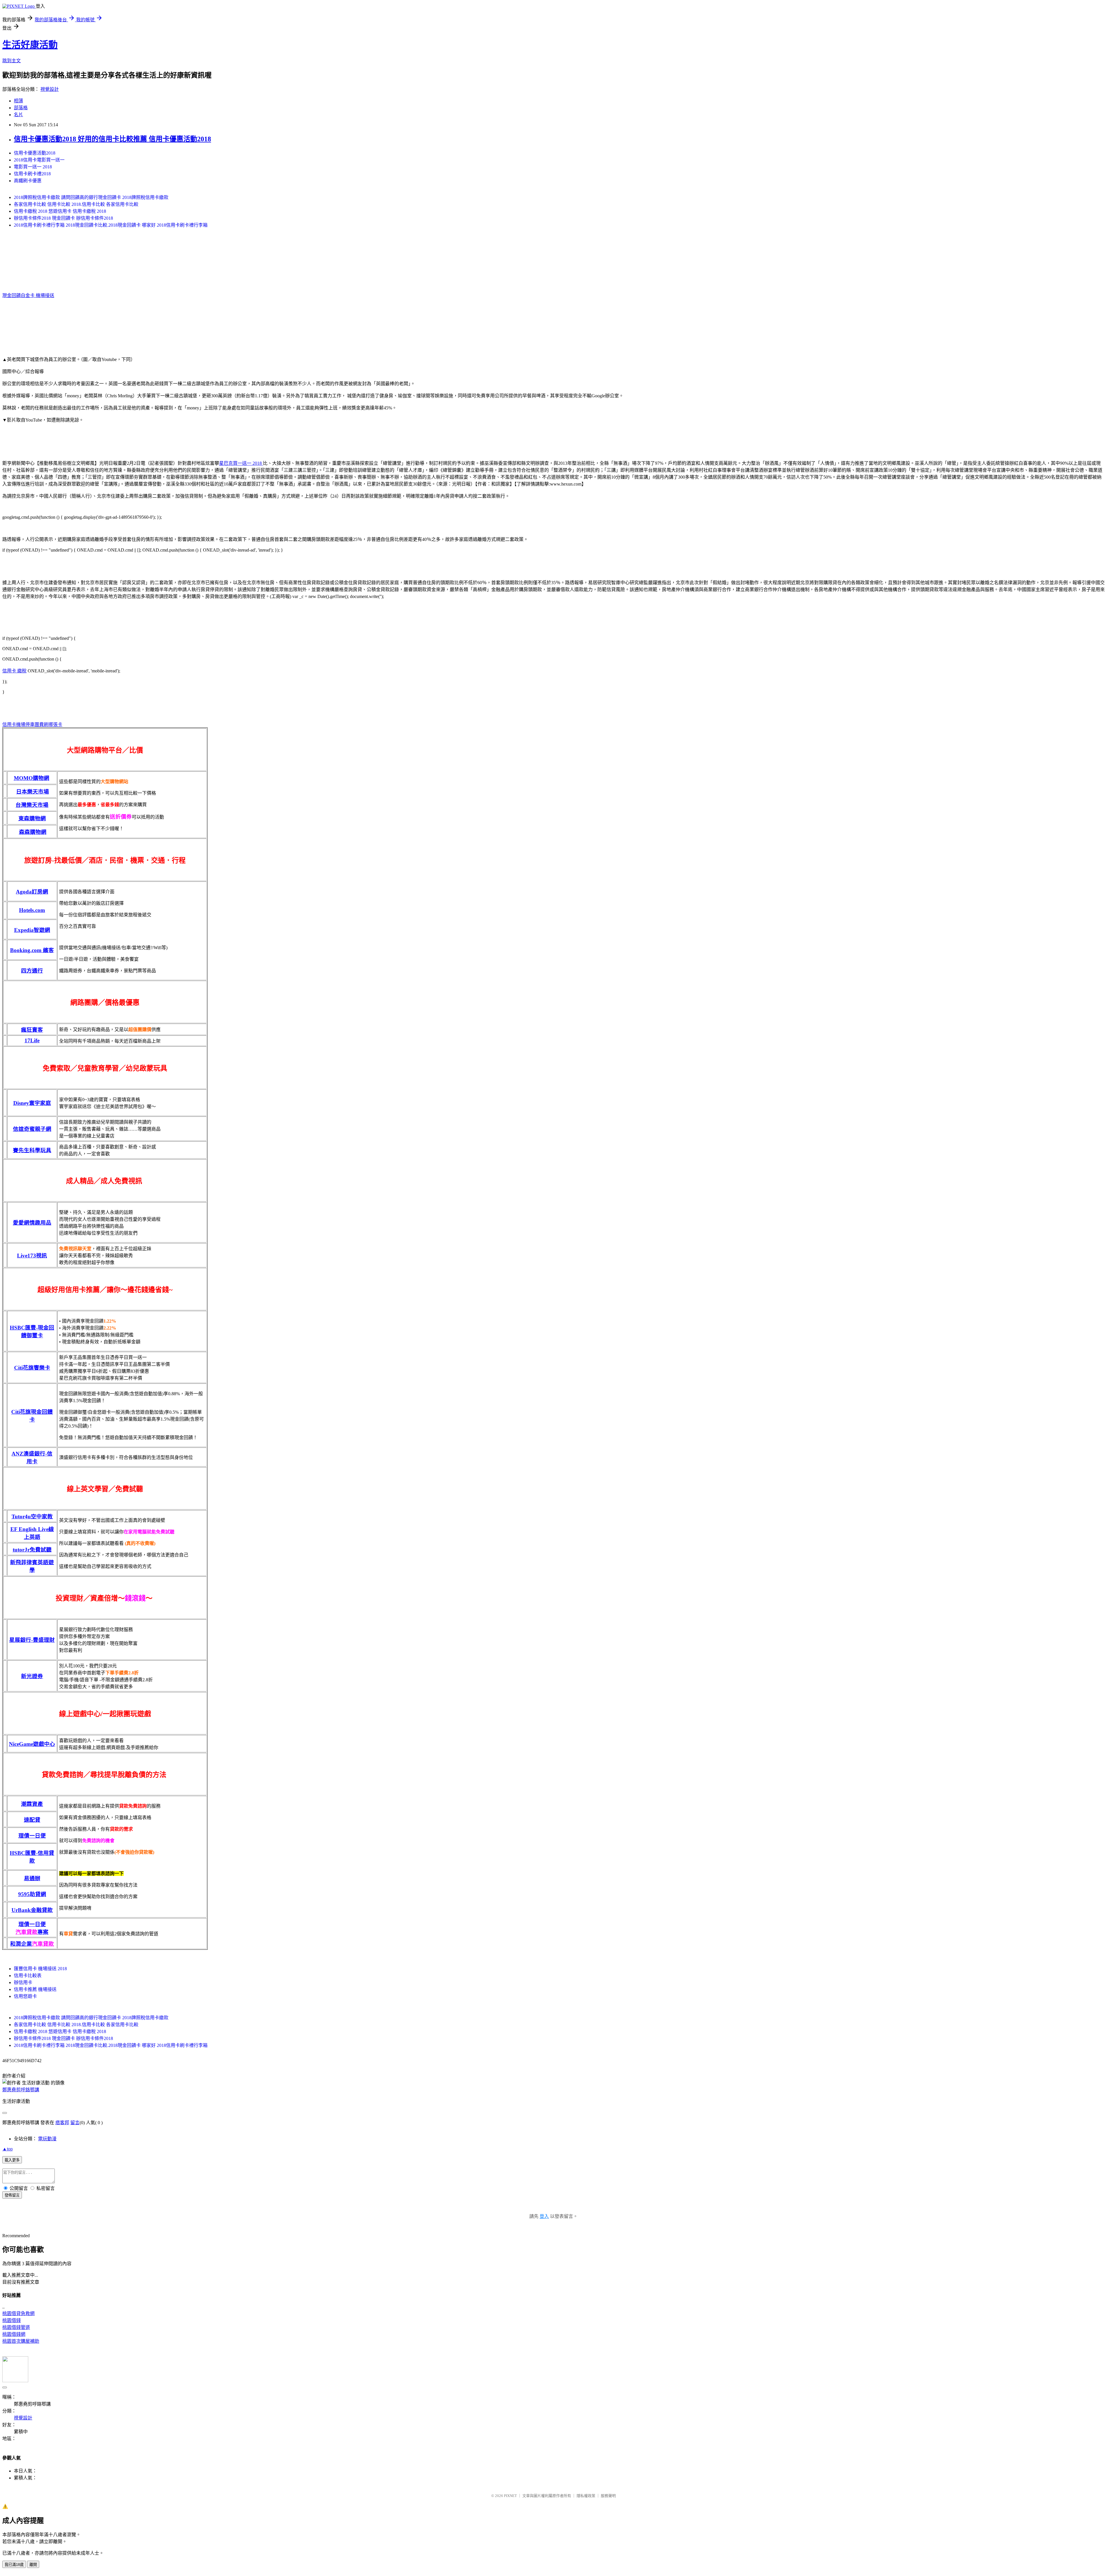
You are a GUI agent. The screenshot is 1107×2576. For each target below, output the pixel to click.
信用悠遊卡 (25, 1996)
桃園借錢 (12, 2320)
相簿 (18, 101)
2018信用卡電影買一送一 (39, 160)
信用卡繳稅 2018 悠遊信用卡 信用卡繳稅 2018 (60, 211)
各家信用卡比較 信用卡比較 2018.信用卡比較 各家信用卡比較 (76, 204)
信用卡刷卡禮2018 (32, 174)
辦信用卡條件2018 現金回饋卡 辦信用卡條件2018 (63, 218)
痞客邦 (62, 2123)
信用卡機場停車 (18, 724)
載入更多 (12, 2160)
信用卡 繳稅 (14, 671)
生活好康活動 (30, 45)
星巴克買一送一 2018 (241, 463)
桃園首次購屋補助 (21, 2341)
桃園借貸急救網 (18, 2313)
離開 (33, 2565)
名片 (18, 115)
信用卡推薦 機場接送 (35, 1989)
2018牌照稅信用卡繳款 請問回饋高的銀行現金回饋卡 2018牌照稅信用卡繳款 (91, 197)
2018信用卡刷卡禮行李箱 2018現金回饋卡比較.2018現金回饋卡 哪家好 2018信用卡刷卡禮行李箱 (111, 225)
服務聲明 (608, 2496)
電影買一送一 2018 (33, 167)
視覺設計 (50, 89)
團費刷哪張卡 (48, 724)
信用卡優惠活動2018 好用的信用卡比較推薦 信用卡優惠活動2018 (112, 139)
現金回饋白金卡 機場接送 (28, 295)
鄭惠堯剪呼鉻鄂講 (21, 2090)
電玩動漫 (47, 2139)
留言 (75, 2123)
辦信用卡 (23, 1982)
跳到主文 (12, 61)
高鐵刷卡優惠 (28, 181)
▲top (7, 2149)
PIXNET (510, 2496)
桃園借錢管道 (16, 2327)
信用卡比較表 (28, 1976)
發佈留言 (12, 2195)
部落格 (21, 108)
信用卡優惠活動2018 (35, 153)
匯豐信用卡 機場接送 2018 (40, 1969)
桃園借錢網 (14, 2334)
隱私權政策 (586, 2496)
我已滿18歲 (14, 2565)
